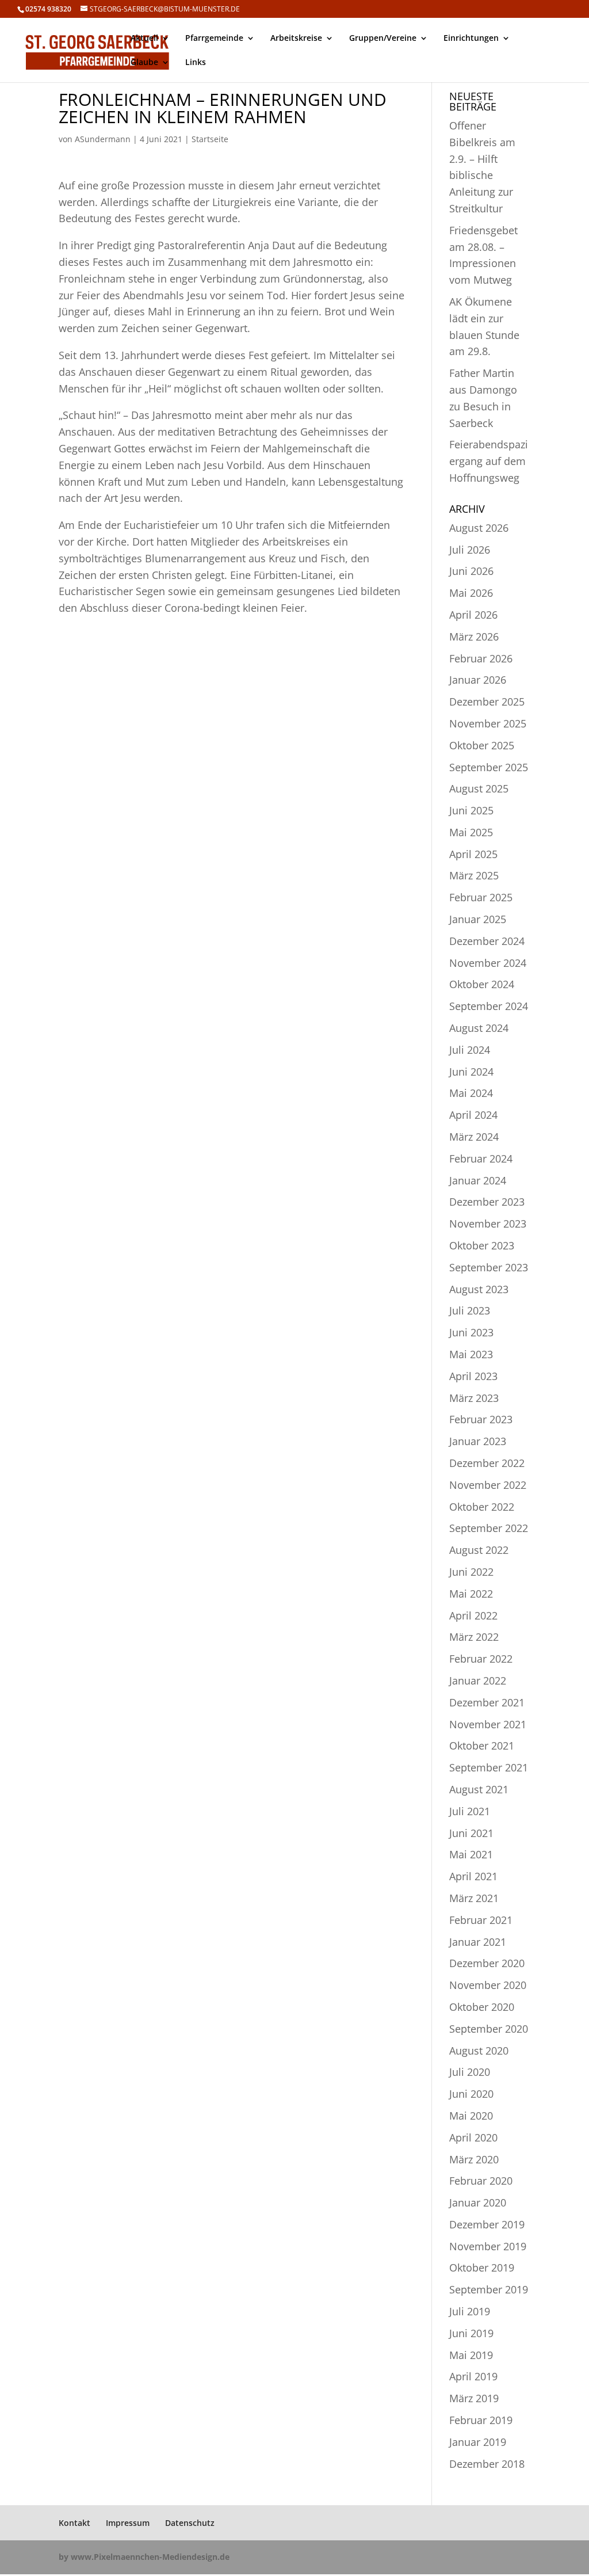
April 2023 (473, 1376)
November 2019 (488, 2246)
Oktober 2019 (482, 2268)
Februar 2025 (481, 897)
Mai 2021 (471, 1854)
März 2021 (474, 1898)
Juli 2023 (470, 1310)
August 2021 (479, 1789)
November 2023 (488, 1224)
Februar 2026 (481, 658)
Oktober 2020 (482, 2007)
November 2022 (488, 1485)
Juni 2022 (471, 1572)
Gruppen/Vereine (383, 39)
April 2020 (473, 2137)
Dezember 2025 (487, 702)
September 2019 (489, 2289)
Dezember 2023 (487, 1202)
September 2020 (489, 2029)
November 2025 (488, 723)
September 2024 (489, 1006)
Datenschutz (190, 2523)
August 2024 (479, 1028)
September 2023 (489, 1267)
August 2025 (479, 788)
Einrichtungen (471, 39)
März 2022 (474, 1637)
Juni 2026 (471, 571)
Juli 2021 (470, 1811)
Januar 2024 (478, 1180)
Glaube (144, 63)
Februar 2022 (481, 1659)
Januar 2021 (478, 1942)
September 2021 (489, 1767)
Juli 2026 (470, 550)
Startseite (210, 139)
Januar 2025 (478, 919)
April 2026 (473, 615)
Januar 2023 (478, 1441)
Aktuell (144, 39)
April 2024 (473, 1115)
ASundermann (103, 139)
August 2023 (479, 1289)
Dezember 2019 (487, 2224)
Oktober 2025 (482, 745)
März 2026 (474, 637)
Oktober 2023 (482, 1245)
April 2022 (473, 1615)
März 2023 (474, 1398)
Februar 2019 (481, 2420)
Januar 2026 (478, 680)
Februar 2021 (481, 1920)
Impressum (128, 2523)
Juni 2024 (471, 1072)
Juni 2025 (471, 810)
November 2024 (488, 963)
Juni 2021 (471, 1833)
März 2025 (474, 875)
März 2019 (474, 2398)
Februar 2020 (481, 2181)
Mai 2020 (471, 2116)
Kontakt (74, 2523)
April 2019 (473, 2376)
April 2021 (473, 1876)
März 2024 (474, 1137)
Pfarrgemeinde (214, 39)
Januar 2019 (478, 2442)
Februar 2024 (481, 1159)
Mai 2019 (471, 2355)
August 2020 (479, 2051)
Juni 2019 (471, 2333)
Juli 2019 (470, 2311)
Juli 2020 (470, 2072)
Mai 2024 (471, 1093)
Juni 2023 (471, 1332)
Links (196, 63)
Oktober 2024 (482, 984)
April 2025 (473, 854)
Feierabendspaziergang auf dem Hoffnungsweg (489, 461)
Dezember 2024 (487, 941)
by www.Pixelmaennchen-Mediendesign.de (144, 2557)
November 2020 (488, 1985)
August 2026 (479, 528)
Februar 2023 (481, 1419)
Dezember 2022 (487, 1463)
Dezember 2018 (487, 2464)
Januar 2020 (478, 2202)
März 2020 (474, 2159)
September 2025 (489, 767)
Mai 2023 (471, 1354)
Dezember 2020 (487, 1963)
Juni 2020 (471, 2094)
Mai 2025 (471, 832)
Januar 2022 (478, 1681)
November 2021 (488, 1724)
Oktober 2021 (482, 1746)
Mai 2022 (471, 1594)
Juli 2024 (470, 1050)
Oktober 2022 (482, 1507)
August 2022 (479, 1550)
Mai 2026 (471, 593)
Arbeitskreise (296, 39)
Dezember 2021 (487, 1702)
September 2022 (489, 1528)
